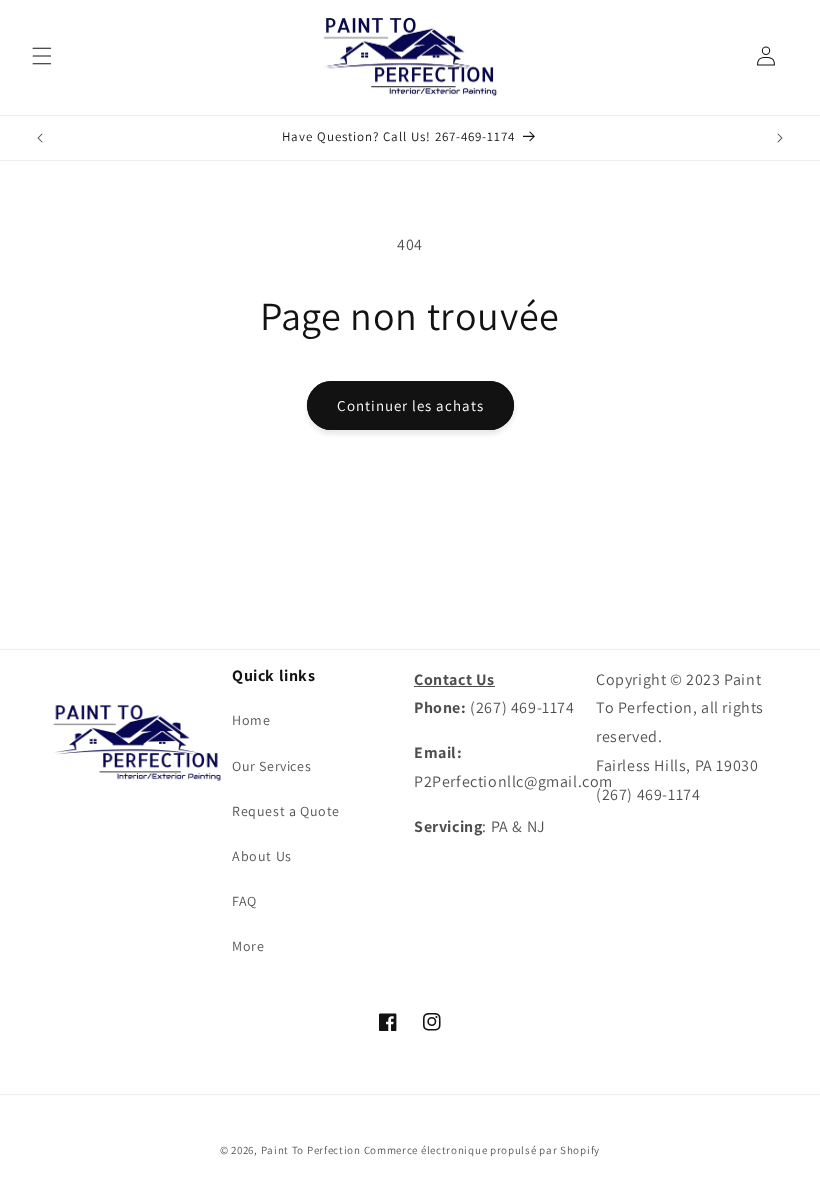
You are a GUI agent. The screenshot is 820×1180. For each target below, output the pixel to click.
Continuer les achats (410, 405)
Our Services (271, 766)
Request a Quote (286, 811)
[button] (42, 56)
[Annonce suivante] (780, 138)
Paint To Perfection (312, 1150)
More (248, 946)
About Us (262, 856)
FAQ (244, 901)
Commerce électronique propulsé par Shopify (482, 1150)
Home (251, 720)
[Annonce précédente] (40, 138)
